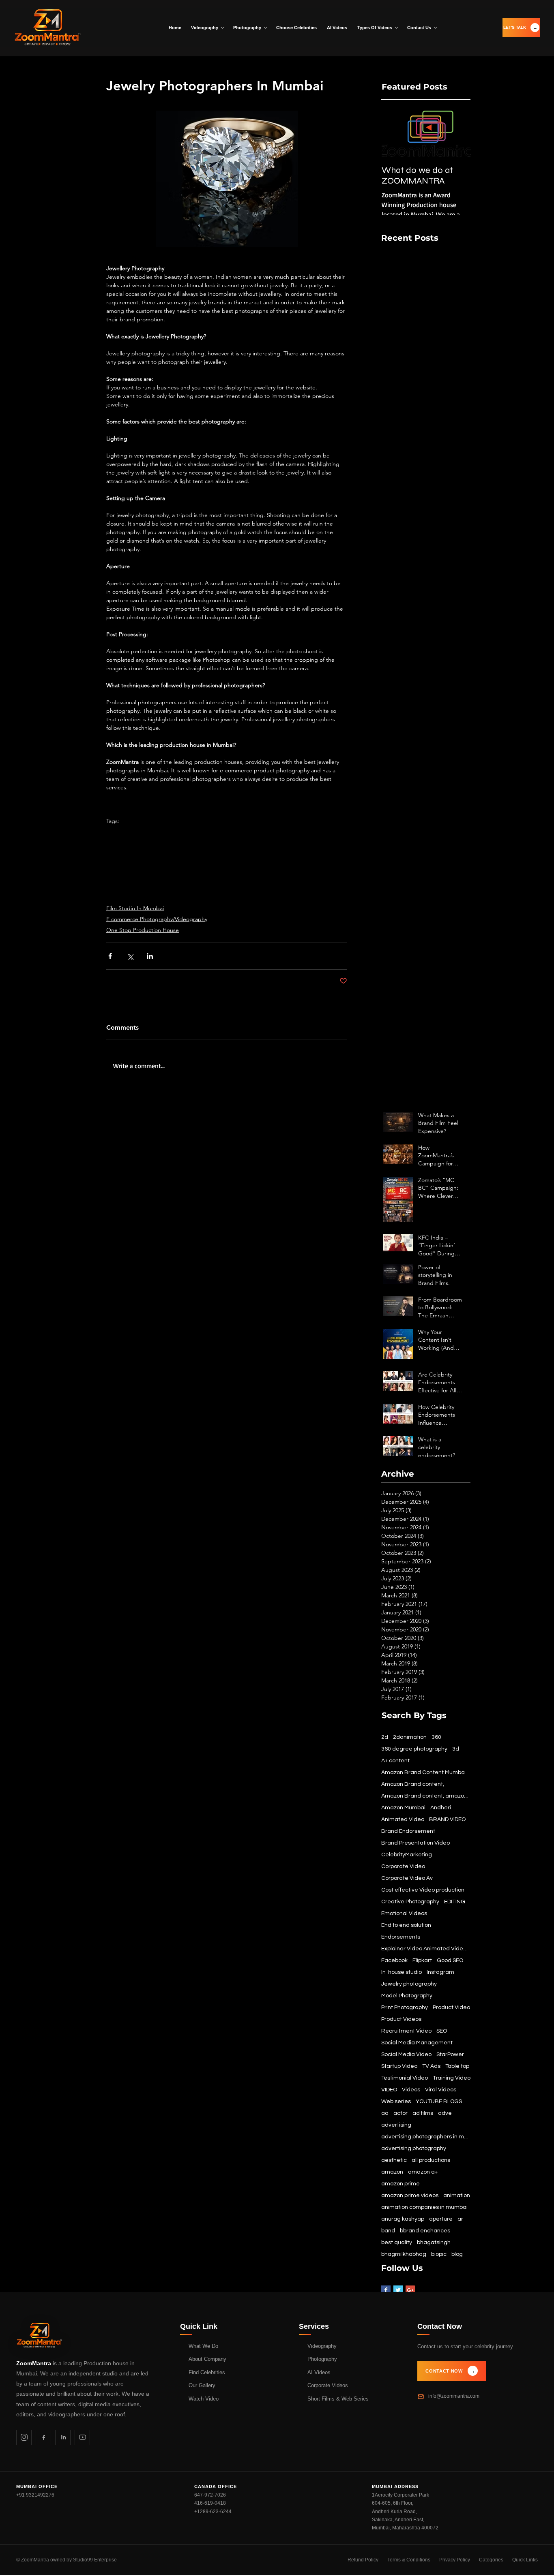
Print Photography (405, 2007)
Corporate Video (403, 1866)
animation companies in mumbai (305, 869)
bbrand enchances (425, 2231)
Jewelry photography (282, 881)
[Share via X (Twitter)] (130, 956)
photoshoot (121, 881)
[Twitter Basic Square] (398, 2290)
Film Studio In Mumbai (135, 908)
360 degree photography (414, 1749)
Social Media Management (417, 2043)
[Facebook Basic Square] (386, 2290)
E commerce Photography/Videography (157, 919)
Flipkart (422, 1960)
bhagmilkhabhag (404, 2254)
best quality (397, 2243)
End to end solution (406, 1925)
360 (436, 1737)
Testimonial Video (405, 2078)
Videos (411, 2090)
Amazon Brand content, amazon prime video (426, 1796)
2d (385, 1737)
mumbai (211, 834)
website (218, 893)
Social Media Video (406, 2054)
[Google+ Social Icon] (410, 2290)
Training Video (452, 2078)
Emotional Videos (404, 1913)
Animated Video (403, 1819)
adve (445, 2113)
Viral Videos (441, 2090)
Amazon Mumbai (190, 857)
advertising (396, 2125)
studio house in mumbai (196, 845)
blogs (148, 881)
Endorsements (401, 1937)
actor (400, 2113)
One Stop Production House (143, 930)
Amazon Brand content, (413, 1784)
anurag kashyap (403, 2219)
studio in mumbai (238, 857)
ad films (423, 2113)
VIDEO (389, 2090)
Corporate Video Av (407, 1878)
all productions (431, 2160)
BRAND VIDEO (447, 1819)
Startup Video (399, 2066)
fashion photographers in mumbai (216, 869)
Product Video (451, 2007)
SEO (442, 2031)
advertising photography (414, 2148)
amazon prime (400, 2184)
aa (385, 2113)
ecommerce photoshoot (137, 869)
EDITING (455, 1902)
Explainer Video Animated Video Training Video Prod (426, 1949)
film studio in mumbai (134, 845)
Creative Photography (410, 1902)
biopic (439, 2254)
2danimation (410, 1737)
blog (457, 2254)
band (388, 2231)
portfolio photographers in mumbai (205, 881)
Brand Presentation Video (415, 1843)
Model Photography (407, 1996)
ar (460, 2219)
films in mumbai (252, 845)
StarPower (450, 2054)
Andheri (441, 1808)
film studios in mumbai (135, 857)
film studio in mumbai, (305, 845)
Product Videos (401, 2019)
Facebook (394, 1960)
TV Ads (431, 2066)
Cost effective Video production (423, 1890)
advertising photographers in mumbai (155, 893)
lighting (242, 893)
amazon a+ (423, 2172)
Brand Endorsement (408, 1831)
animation (457, 2195)
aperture (308, 893)
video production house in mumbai (151, 834)
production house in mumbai (263, 834)
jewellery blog (274, 893)
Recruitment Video (406, 2031)
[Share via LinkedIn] (150, 956)
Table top (457, 2066)
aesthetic (394, 2160)
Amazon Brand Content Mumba (423, 1772)
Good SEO (450, 1960)
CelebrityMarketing (407, 1855)
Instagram (440, 1972)
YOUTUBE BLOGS (439, 2101)
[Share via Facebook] (110, 956)
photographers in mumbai (299, 857)
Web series (396, 2101)
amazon (392, 2172)
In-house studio (402, 1972)
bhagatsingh (434, 2243)
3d (456, 1749)
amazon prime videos (410, 2195)
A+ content (395, 1761)
